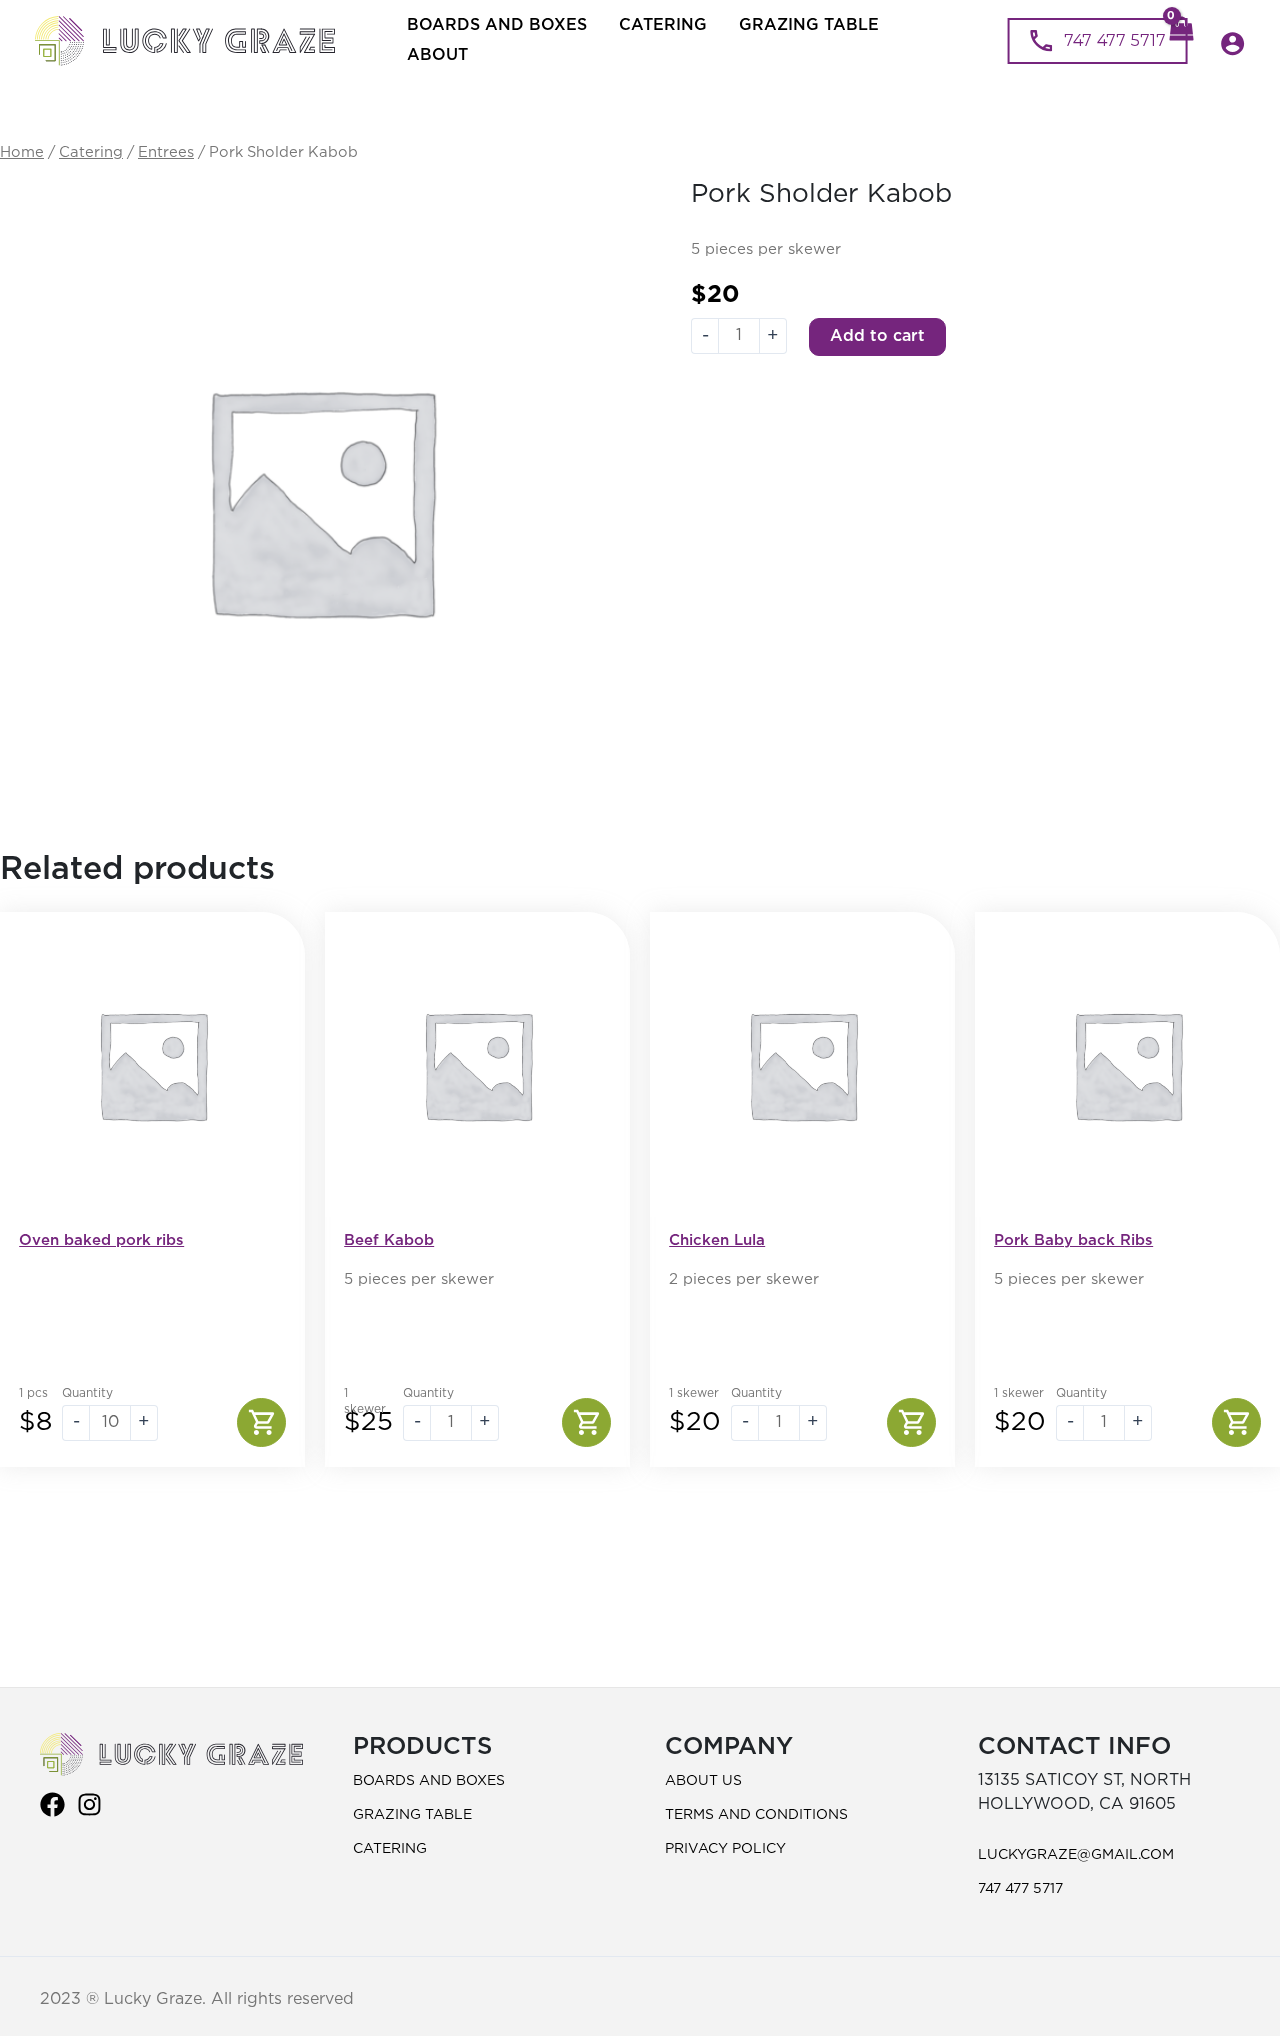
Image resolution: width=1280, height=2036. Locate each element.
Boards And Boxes (429, 1781)
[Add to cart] (261, 1422)
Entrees (166, 152)
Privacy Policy (725, 1849)
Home (22, 152)
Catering (663, 25)
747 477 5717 (1020, 1889)
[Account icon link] (1232, 43)
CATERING (390, 1849)
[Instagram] (89, 1804)
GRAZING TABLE (412, 1815)
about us (703, 1781)
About (437, 55)
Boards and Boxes (497, 25)
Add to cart (877, 336)
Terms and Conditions (756, 1815)
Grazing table (809, 25)
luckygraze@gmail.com (1076, 1855)
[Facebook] (52, 1804)
